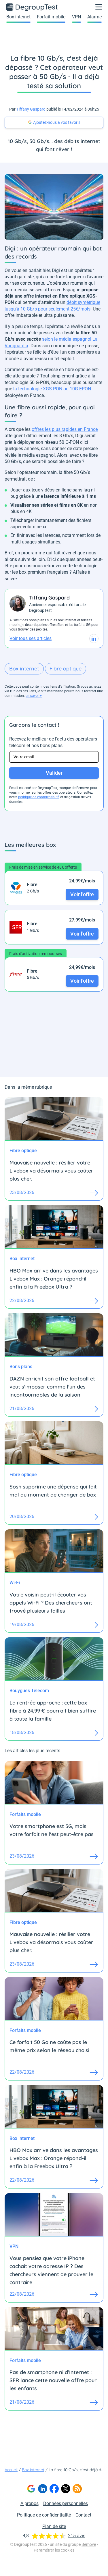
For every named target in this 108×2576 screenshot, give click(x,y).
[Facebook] (54, 2489)
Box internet (18, 17)
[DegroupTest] (32, 7)
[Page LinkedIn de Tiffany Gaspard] (94, 639)
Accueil (11, 2470)
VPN (76, 17)
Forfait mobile (51, 17)
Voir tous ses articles (31, 638)
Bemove (89, 2544)
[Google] (31, 2489)
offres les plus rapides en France (65, 429)
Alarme (94, 17)
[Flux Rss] (77, 2489)
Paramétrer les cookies (54, 2550)
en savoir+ (34, 696)
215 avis (77, 2536)
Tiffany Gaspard (31, 109)
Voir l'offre (82, 894)
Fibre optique (66, 669)
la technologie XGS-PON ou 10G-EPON (52, 389)
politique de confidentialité (39, 797)
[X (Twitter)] (66, 2489)
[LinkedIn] (43, 2489)
